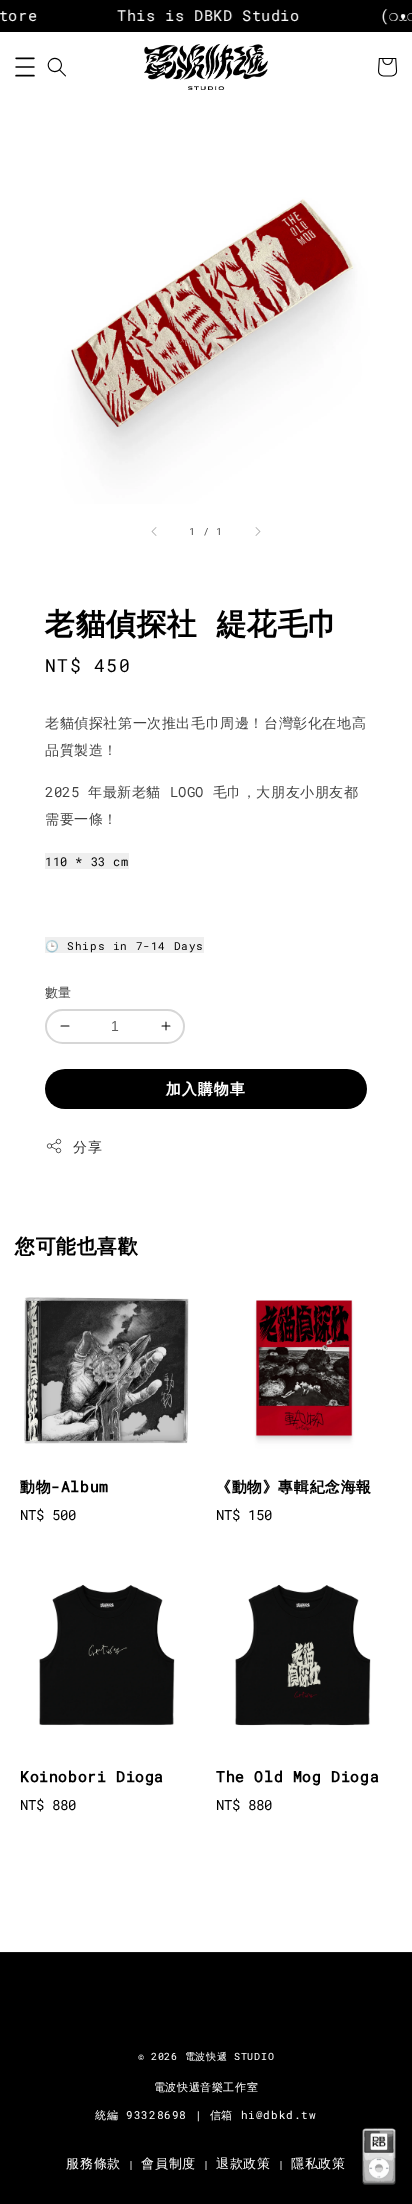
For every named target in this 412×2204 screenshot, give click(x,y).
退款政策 (243, 2163)
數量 (58, 992)
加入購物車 (206, 1088)
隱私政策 (318, 2163)
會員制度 (168, 2163)
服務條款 (93, 2163)
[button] (25, 67)
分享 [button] (87, 1146)
